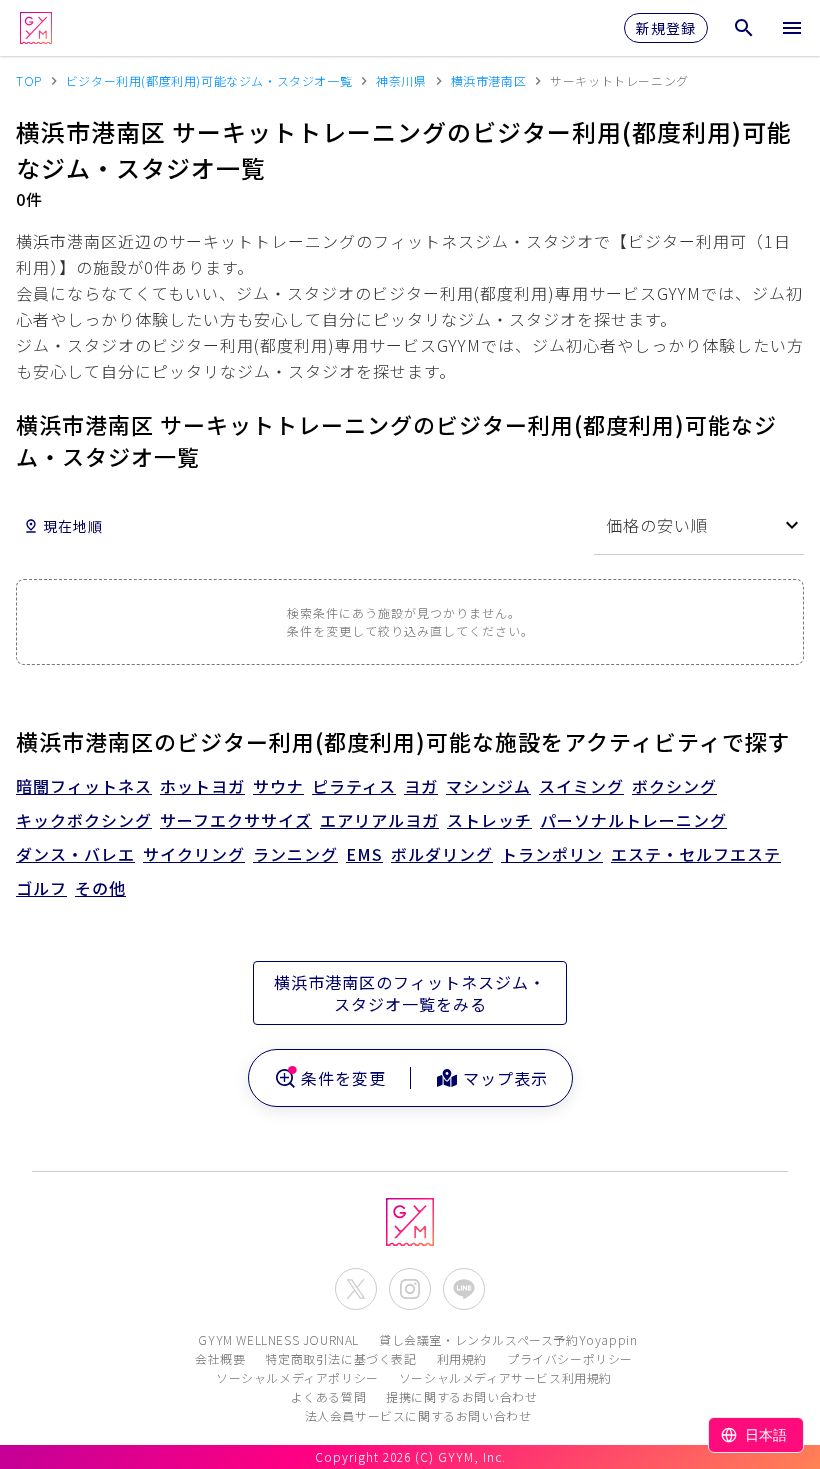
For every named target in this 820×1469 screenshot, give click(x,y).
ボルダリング (442, 854)
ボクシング (674, 786)
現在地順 (73, 526)
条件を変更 (343, 1078)
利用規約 (462, 1358)
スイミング (581, 786)
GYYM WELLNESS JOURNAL (278, 1339)
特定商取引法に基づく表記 (340, 1358)
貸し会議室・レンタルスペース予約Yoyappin (508, 1339)
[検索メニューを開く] (744, 28)
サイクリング (194, 854)
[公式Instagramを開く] (410, 1289)
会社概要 (220, 1358)
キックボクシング (84, 820)
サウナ (278, 786)
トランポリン (552, 854)
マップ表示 (505, 1078)
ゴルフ (41, 888)
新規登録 (666, 28)
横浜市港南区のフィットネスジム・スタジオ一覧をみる (410, 993)
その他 (100, 888)
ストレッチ (489, 820)
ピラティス (354, 786)
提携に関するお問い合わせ (461, 1396)
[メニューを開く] (792, 28)
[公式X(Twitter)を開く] (356, 1289)
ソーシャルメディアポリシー (297, 1377)
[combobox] (699, 525)
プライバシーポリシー (570, 1358)
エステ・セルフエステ (696, 854)
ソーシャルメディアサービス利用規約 (505, 1377)
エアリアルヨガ (379, 820)
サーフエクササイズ (236, 820)
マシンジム (488, 786)
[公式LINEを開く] (464, 1289)
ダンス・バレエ (75, 854)
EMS (364, 854)
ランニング (295, 854)
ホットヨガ (202, 786)
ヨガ (421, 786)
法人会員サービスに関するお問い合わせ (418, 1415)
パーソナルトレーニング (633, 820)
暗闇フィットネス (84, 786)
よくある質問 (329, 1396)
